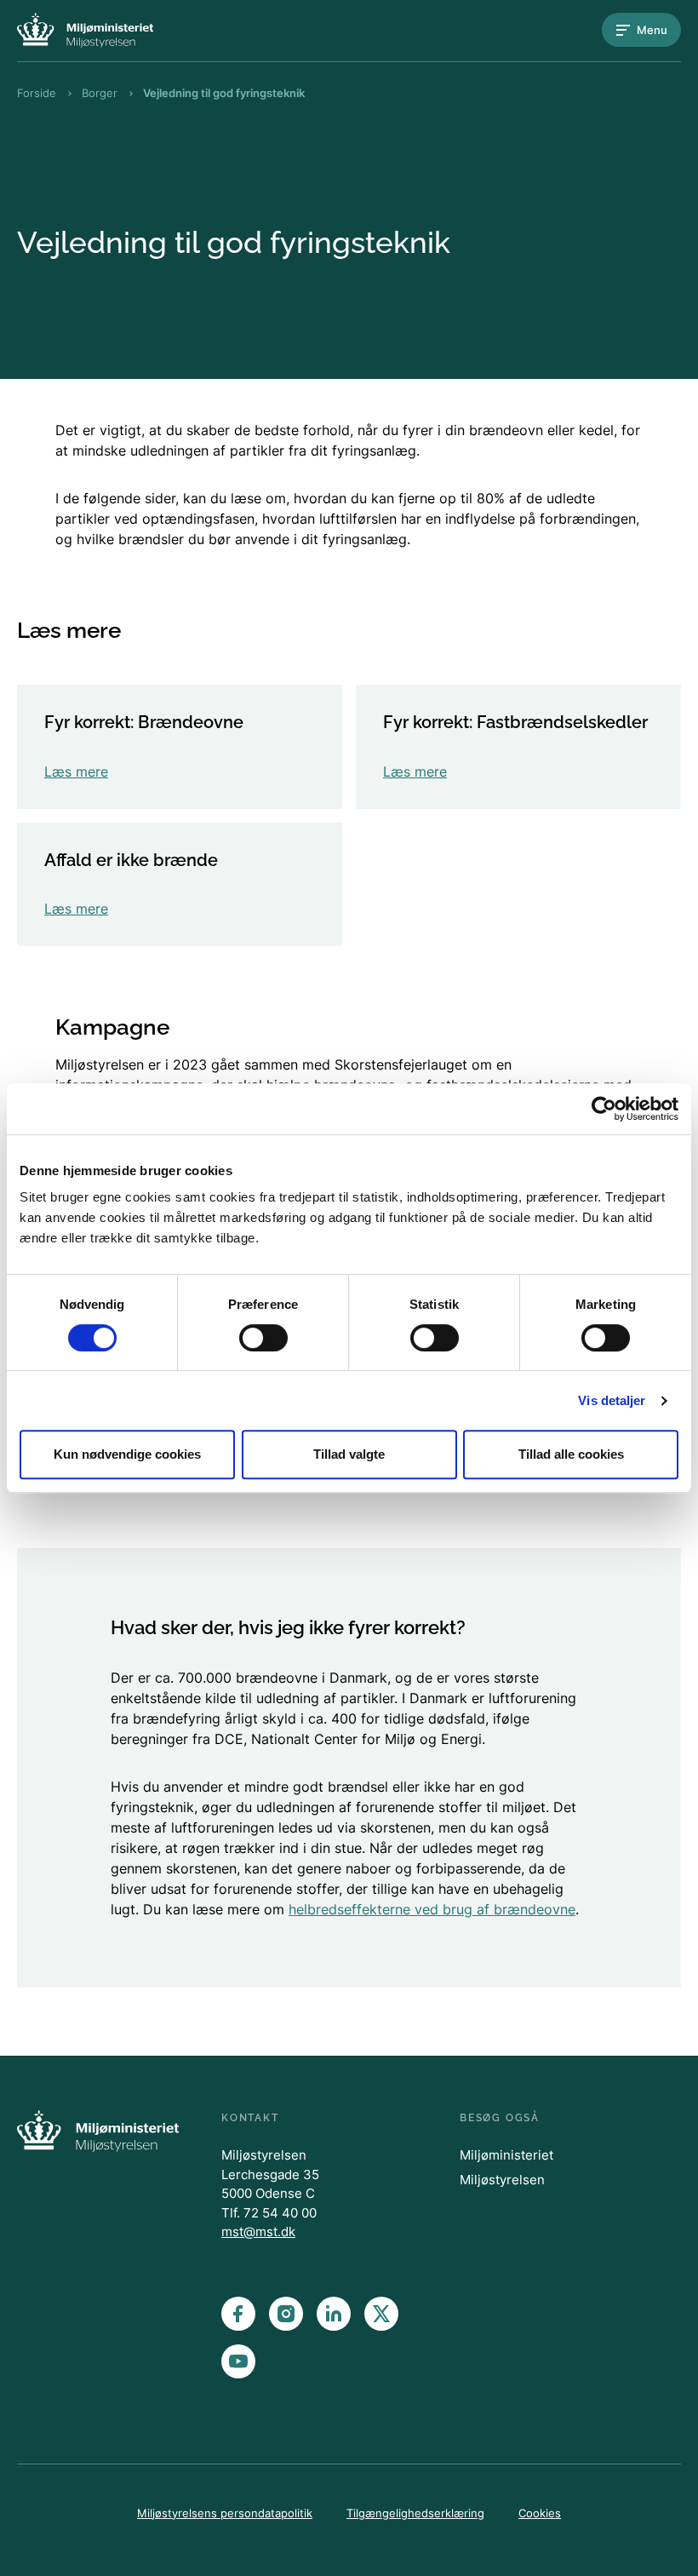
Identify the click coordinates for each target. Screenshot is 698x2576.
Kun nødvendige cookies (127, 1454)
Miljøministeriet (506, 2155)
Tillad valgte (349, 1454)
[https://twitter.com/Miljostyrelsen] (381, 2314)
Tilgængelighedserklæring (415, 2513)
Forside (37, 93)
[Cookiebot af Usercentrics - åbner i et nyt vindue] (604, 1109)
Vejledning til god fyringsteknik (224, 93)
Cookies (540, 2513)
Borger (100, 93)
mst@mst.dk (258, 2232)
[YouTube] (238, 2361)
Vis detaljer (612, 1400)
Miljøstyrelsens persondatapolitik (225, 2513)
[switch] (263, 1338)
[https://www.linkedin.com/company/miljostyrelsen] (334, 2314)
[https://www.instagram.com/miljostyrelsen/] (286, 2314)
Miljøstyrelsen (502, 2180)
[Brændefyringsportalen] (85, 30)
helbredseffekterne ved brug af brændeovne (432, 1909)
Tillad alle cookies (571, 1454)
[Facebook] (238, 2314)
